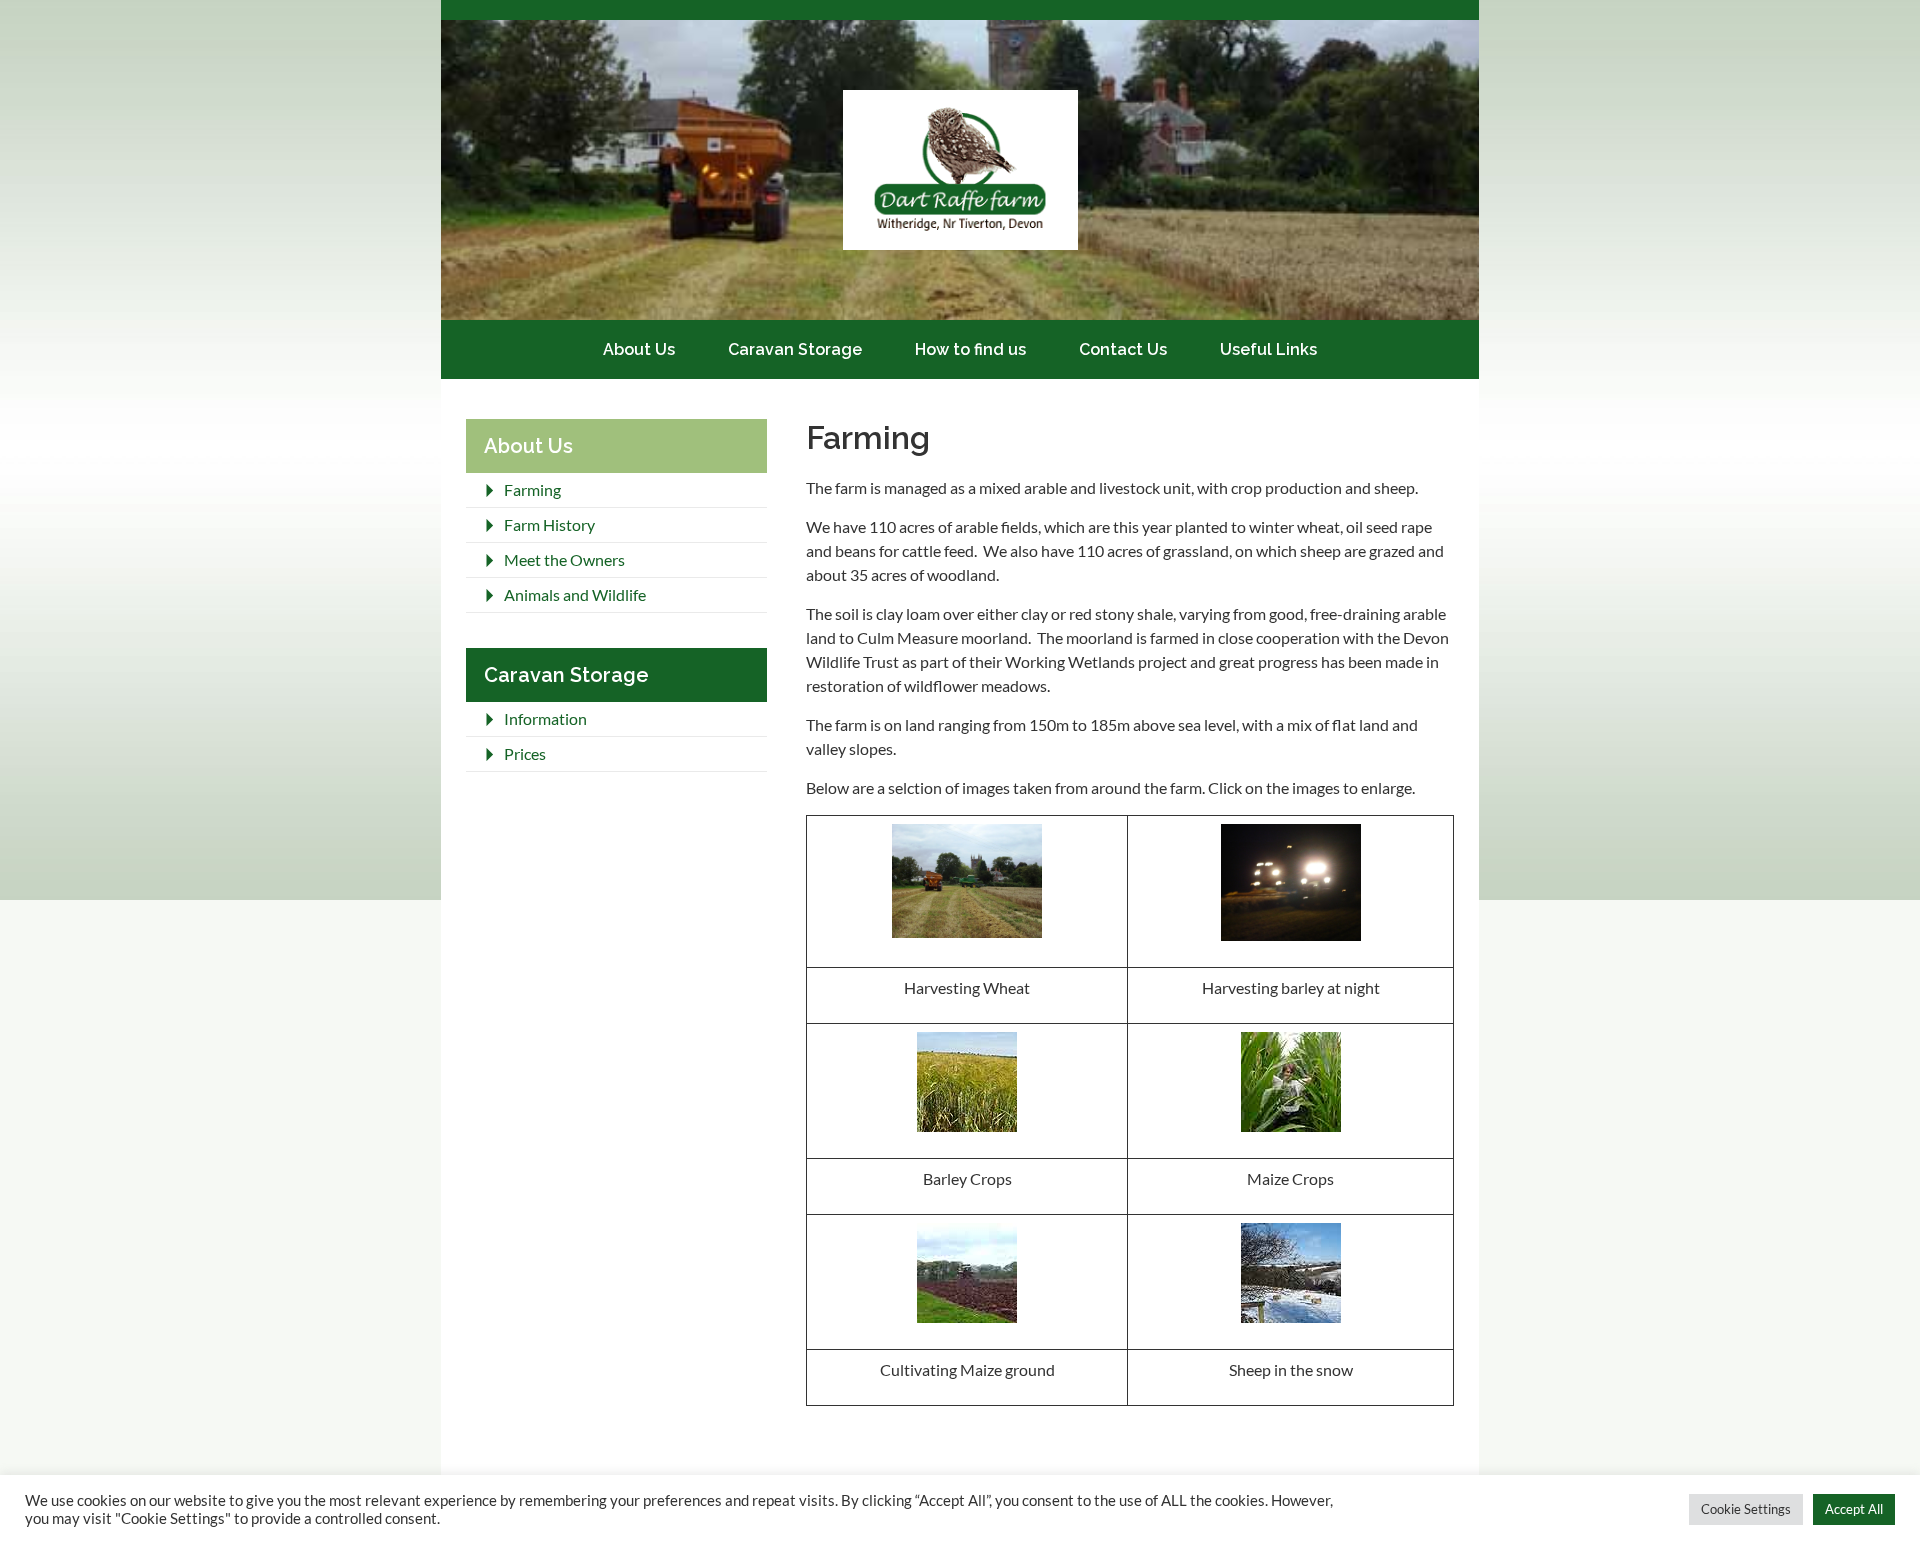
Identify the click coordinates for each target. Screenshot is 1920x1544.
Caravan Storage (795, 349)
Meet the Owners (564, 559)
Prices (525, 753)
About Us (639, 349)
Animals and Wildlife (575, 594)
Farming (532, 489)
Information (545, 718)
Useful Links (1268, 349)
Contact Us (1123, 349)
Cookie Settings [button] (1746, 1509)
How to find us (970, 349)
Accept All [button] (1854, 1509)
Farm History (549, 524)
